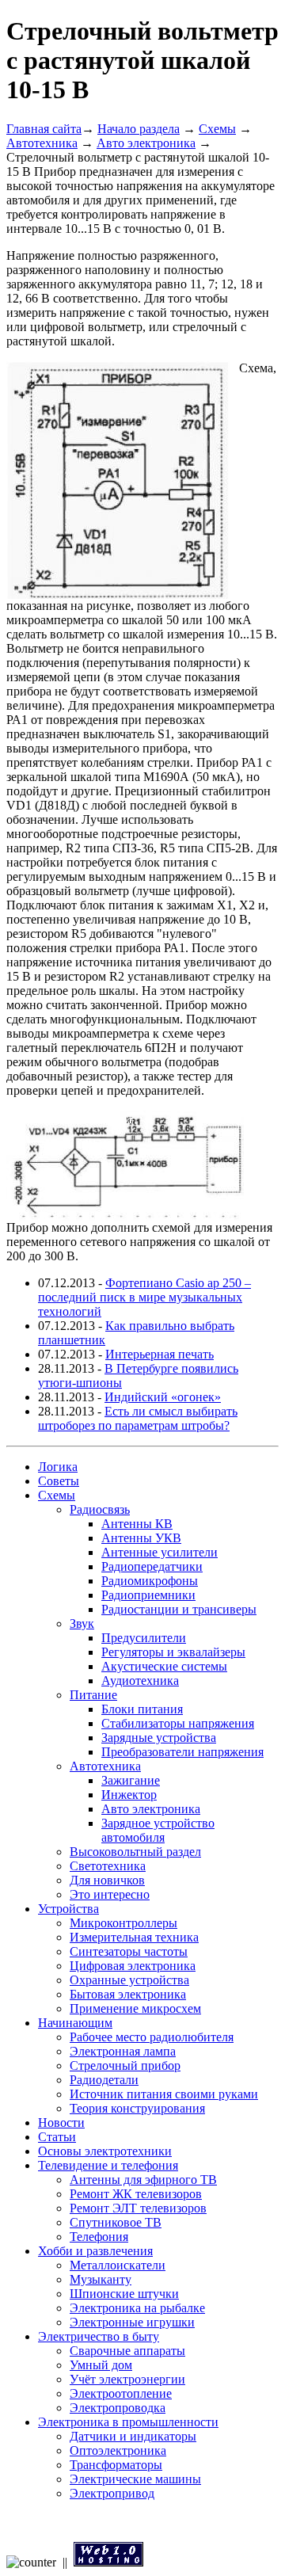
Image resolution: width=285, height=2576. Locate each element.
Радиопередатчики (152, 1566)
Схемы (217, 129)
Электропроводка (118, 2408)
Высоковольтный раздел (135, 1852)
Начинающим (75, 2023)
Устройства (68, 1909)
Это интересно (110, 1894)
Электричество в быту (99, 2336)
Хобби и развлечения (95, 2251)
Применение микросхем (135, 2008)
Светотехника (108, 1866)
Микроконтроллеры (123, 1923)
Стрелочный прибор (125, 2065)
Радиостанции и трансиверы (179, 1609)
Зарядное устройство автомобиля (158, 1830)
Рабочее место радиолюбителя (152, 2037)
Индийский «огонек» (163, 1397)
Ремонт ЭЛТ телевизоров (138, 2208)
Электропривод (112, 2493)
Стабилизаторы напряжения (178, 1723)
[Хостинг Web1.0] (108, 2562)
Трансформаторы (116, 2465)
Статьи (57, 2137)
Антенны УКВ (141, 1538)
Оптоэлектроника (118, 2450)
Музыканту (101, 2279)
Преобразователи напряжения (182, 1752)
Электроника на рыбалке (137, 2308)
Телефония (99, 2237)
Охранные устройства (129, 1980)
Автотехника (42, 143)
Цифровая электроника (133, 1966)
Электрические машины (135, 2479)
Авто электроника (146, 143)
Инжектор (129, 1795)
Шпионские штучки (124, 2294)
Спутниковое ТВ (116, 2222)
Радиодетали (104, 2080)
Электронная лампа (123, 2051)
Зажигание (131, 1780)
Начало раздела (139, 129)
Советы (59, 1481)
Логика (58, 1467)
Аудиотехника (140, 1680)
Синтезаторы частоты (129, 1951)
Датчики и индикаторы (133, 2436)
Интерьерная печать (160, 1354)
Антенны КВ (137, 1524)
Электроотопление (121, 2393)
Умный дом (101, 2365)
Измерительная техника (134, 1937)
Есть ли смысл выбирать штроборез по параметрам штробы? (138, 1418)
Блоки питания (142, 1709)
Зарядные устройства (159, 1738)
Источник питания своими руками (164, 2094)
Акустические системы (164, 1666)
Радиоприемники (148, 1595)
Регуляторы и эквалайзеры (173, 1652)
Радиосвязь (100, 1509)
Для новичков (107, 1880)
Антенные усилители (160, 1552)
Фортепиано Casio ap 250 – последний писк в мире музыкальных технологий (144, 1297)
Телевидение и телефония (108, 2165)
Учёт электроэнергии (127, 2379)
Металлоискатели (118, 2265)
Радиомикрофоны (150, 1581)
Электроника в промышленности (128, 2422)
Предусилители (144, 1638)
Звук (82, 1623)
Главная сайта (44, 129)
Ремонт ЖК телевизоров (136, 2194)
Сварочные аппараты (127, 2351)
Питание (93, 1695)
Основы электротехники (105, 2151)
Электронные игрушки (132, 2322)
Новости (61, 2123)
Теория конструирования (137, 2108)
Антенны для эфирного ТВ (143, 2180)
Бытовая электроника (128, 1994)
